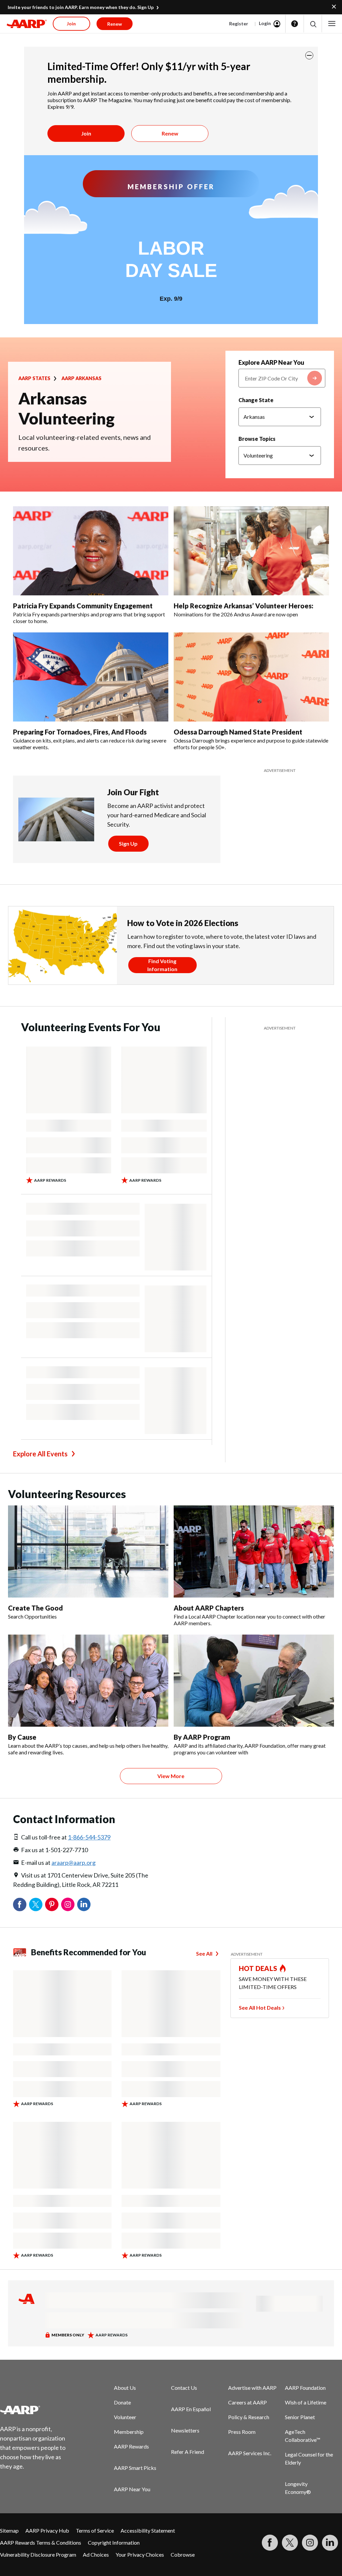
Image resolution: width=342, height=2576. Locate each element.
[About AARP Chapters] (254, 1551)
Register (239, 24)
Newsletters (185, 2430)
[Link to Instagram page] (310, 2543)
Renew (170, 133)
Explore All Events (40, 1454)
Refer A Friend (188, 2452)
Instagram (68, 1905)
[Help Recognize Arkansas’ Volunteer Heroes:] (251, 551)
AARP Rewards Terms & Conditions (41, 2542)
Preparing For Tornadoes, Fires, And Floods (80, 732)
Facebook (20, 1905)
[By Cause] (88, 1681)
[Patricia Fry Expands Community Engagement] (91, 551)
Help (295, 24)
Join (86, 133)
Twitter (36, 1905)
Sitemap (9, 2530)
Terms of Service (95, 2530)
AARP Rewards (131, 2446)
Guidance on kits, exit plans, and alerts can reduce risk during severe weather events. (90, 744)
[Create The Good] (88, 1551)
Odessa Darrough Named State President (238, 732)
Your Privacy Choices (140, 2554)
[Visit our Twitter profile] (290, 2543)
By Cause (22, 1737)
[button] (313, 24)
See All (204, 1953)
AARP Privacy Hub (47, 2530)
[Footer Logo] (37, 2410)
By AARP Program (202, 1737)
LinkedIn (84, 1905)
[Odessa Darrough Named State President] (251, 677)
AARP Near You (132, 2489)
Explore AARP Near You (271, 362)
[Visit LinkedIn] (330, 2543)
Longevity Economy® (298, 2488)
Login (265, 23)
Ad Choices (96, 2554)
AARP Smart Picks (135, 2468)
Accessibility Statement (148, 2530)
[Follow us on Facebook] (270, 2543)
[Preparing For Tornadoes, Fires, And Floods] (91, 677)
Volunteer (125, 2417)
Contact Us (184, 2388)
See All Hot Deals (260, 2008)
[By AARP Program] (254, 1681)
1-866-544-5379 (89, 1837)
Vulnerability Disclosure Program (38, 2554)
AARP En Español (191, 2409)
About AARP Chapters (209, 1608)
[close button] (309, 55)
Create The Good (35, 1608)
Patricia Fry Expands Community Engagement (83, 606)
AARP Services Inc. (250, 2453)
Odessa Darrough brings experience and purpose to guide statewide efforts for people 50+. (251, 744)
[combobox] (282, 378)
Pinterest (52, 1905)
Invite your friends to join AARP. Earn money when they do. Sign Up (81, 7)
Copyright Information (114, 2542)
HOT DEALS (258, 1968)
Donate (122, 2402)
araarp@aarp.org (73, 1863)
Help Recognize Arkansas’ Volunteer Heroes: (243, 606)
